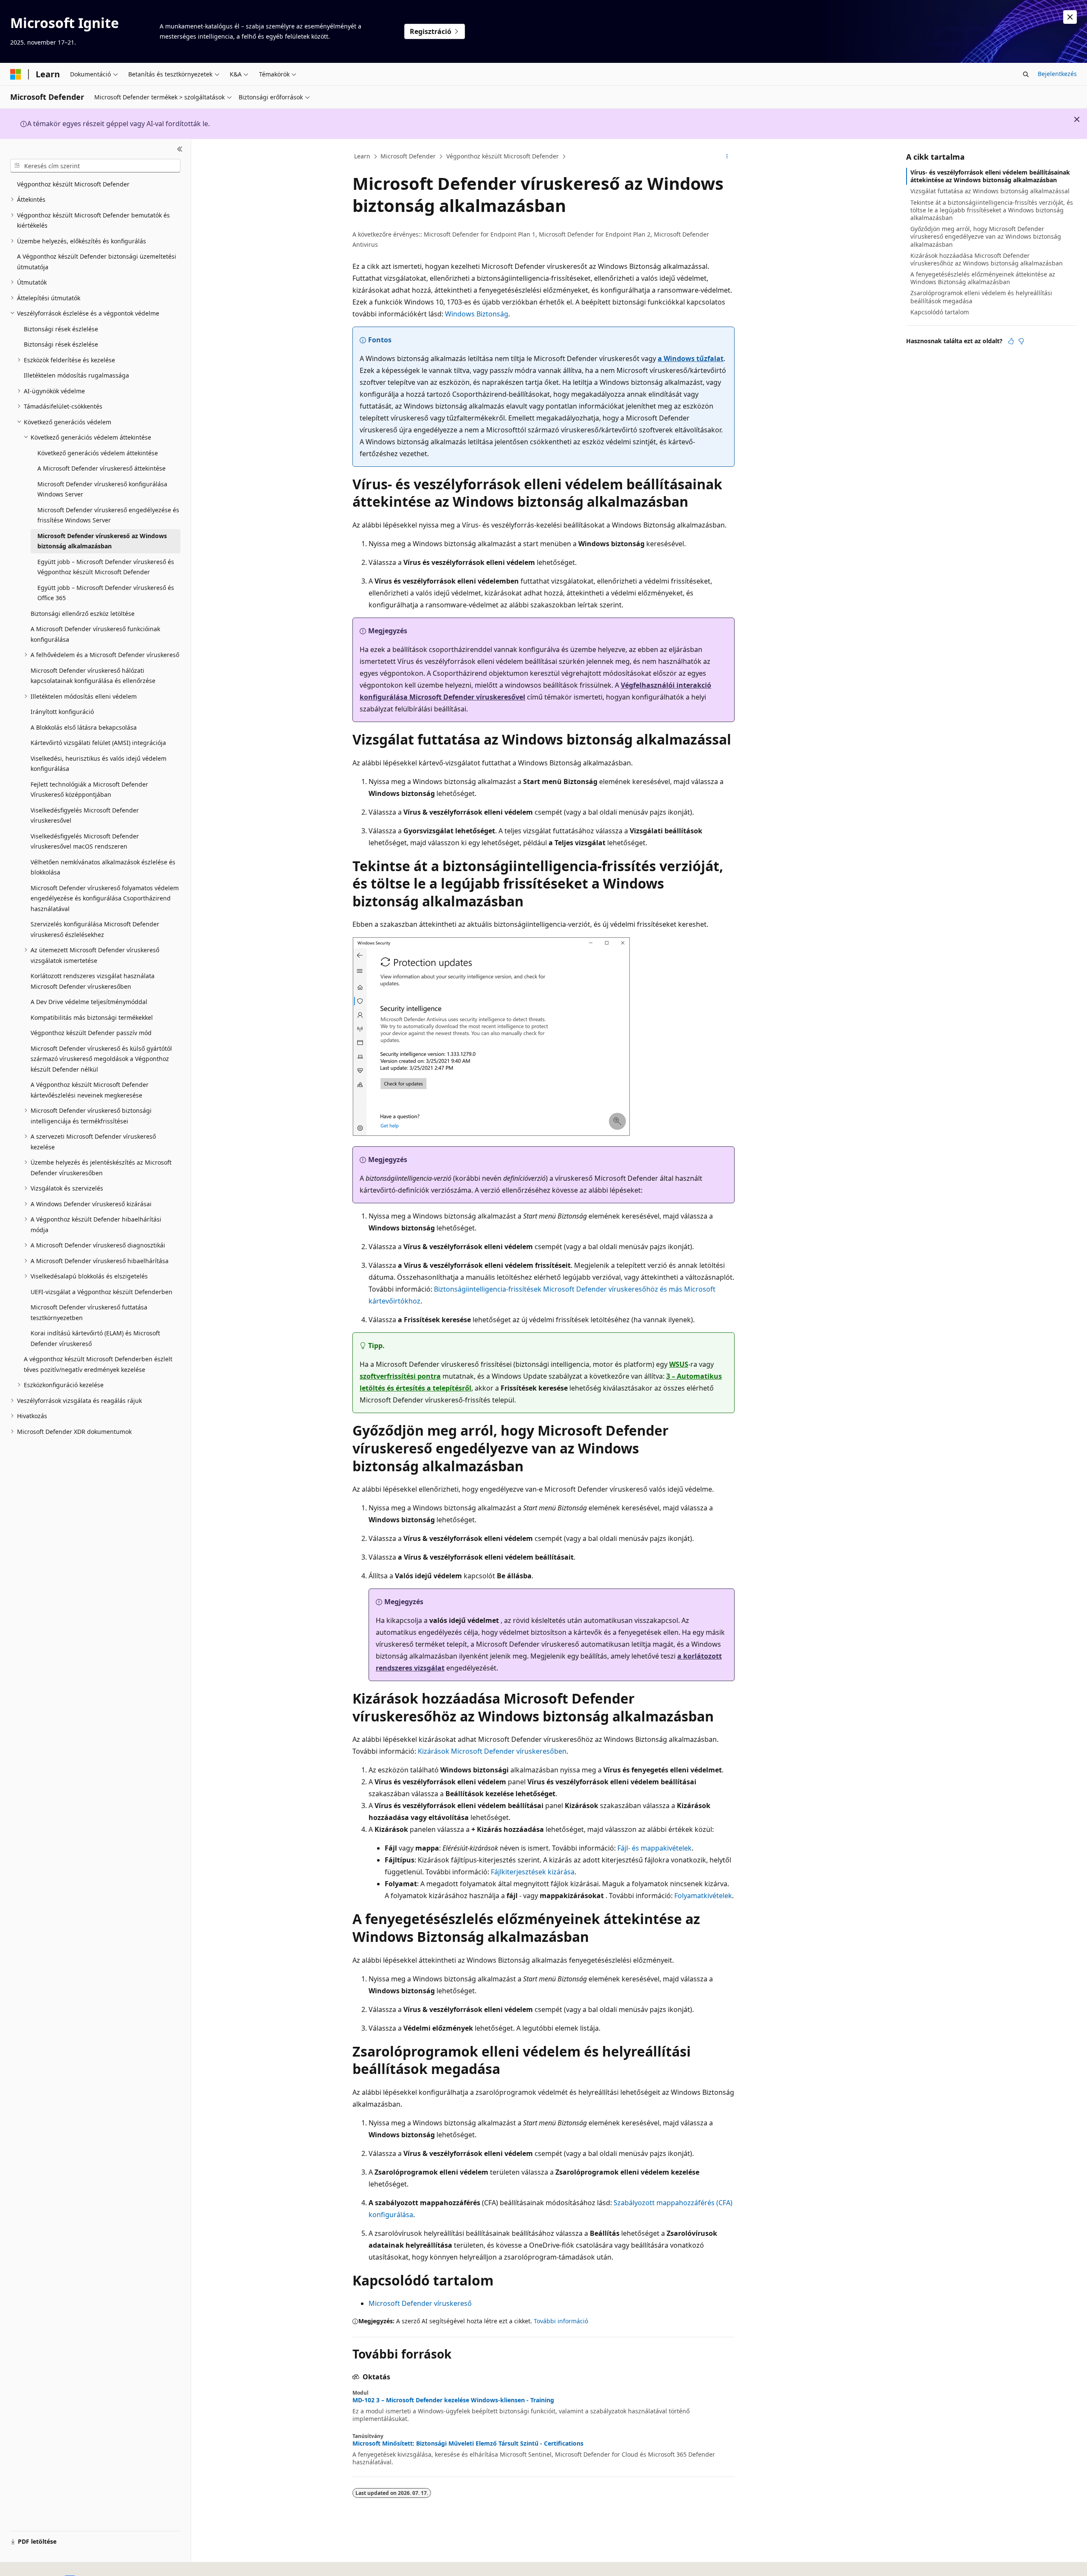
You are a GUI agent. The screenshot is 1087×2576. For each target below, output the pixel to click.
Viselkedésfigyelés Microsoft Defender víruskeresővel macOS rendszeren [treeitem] (85, 841)
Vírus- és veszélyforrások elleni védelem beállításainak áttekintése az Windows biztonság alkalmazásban (990, 176)
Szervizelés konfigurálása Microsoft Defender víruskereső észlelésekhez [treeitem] (95, 929)
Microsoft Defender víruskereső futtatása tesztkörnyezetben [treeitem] (89, 1312)
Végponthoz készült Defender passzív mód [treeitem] (91, 1033)
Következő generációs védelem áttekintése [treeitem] (98, 453)
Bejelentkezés (1057, 74)
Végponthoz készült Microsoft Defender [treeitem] (73, 184)
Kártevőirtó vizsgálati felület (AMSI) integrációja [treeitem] (98, 743)
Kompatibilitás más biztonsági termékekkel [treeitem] (92, 1017)
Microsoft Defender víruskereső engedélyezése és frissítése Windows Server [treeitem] (108, 515)
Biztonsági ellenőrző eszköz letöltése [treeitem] (83, 614)
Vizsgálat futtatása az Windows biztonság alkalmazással (990, 191)
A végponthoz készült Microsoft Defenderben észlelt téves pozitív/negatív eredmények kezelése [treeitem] (98, 1364)
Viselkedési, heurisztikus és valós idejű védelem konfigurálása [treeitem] (99, 764)
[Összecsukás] (180, 149)
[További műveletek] (727, 157)
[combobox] (95, 166)
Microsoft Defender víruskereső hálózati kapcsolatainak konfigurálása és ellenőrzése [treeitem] (93, 676)
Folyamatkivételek (703, 1896)
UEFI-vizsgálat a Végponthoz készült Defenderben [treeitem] (101, 1292)
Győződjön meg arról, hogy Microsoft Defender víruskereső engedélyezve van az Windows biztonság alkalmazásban (986, 236)
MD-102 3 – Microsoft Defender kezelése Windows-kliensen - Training (453, 2400)
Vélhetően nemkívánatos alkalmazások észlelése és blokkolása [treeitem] (103, 867)
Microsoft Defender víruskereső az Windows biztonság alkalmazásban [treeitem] (102, 541)
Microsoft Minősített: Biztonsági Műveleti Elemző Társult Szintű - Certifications (468, 2443)
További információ (561, 2321)
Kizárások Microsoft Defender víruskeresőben (492, 1751)
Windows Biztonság (477, 314)
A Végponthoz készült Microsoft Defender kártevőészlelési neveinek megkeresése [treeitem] (90, 1090)
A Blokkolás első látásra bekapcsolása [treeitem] (84, 727)
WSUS (679, 1364)
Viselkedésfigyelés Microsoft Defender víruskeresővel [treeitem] (85, 815)
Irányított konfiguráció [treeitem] (62, 712)
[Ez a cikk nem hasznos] (1021, 341)
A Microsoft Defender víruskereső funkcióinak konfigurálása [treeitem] (95, 634)
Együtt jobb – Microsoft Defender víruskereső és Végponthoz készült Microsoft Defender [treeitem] (106, 567)
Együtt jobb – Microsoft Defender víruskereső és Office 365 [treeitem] (106, 593)
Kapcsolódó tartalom (940, 312)
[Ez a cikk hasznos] (1011, 341)
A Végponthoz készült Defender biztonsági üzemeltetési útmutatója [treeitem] (97, 262)
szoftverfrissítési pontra (400, 1376)
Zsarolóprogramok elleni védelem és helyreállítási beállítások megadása (981, 297)
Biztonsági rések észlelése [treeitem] (61, 329)
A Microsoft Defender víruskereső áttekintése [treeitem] (101, 468)
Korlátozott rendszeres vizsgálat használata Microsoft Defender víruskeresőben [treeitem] (93, 981)
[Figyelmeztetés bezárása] (1070, 17)
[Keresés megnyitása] (1026, 74)
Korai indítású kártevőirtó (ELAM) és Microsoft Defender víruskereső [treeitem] (95, 1338)
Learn (362, 156)
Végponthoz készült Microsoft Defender (503, 156)
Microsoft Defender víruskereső (420, 2303)
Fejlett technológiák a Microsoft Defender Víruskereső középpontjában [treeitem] (89, 790)
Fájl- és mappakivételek (655, 1848)
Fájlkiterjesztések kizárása (533, 1872)
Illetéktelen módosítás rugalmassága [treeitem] (76, 375)
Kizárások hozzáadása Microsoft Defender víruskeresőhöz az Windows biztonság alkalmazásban (987, 259)
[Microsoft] (16, 74)
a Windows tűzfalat (691, 358)
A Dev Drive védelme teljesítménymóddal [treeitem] (89, 1002)
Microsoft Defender (408, 156)
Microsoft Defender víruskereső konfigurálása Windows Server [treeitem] (102, 489)
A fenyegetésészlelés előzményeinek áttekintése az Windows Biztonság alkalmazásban (983, 278)
